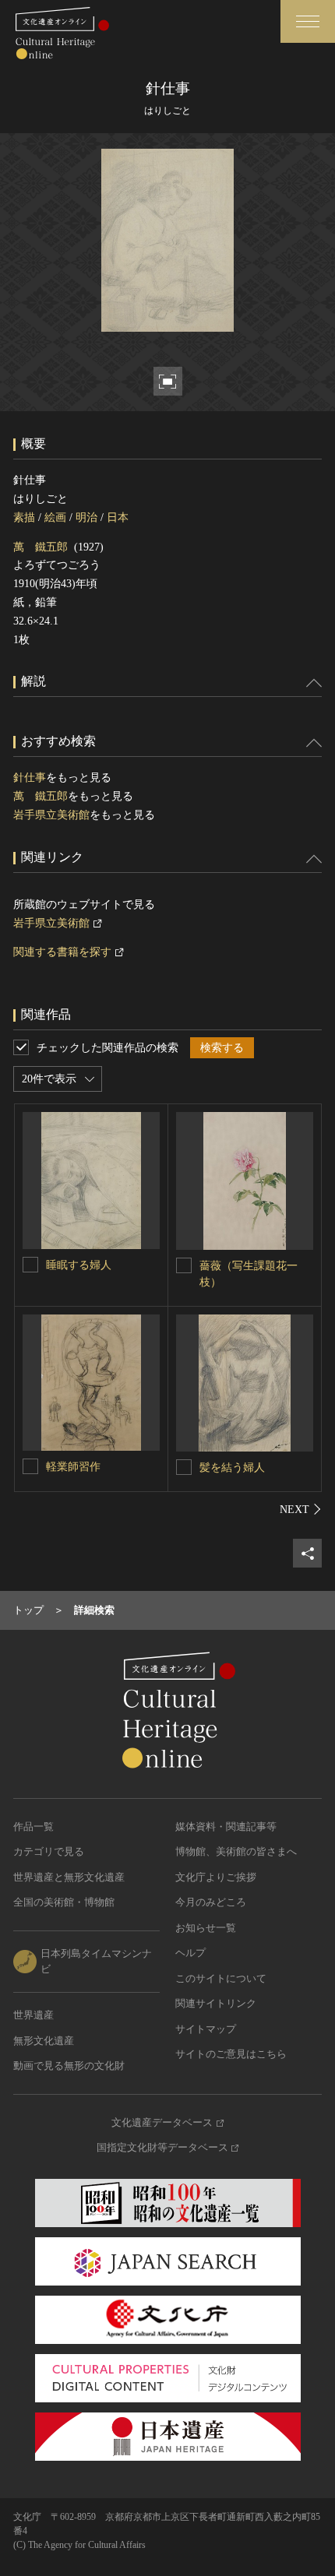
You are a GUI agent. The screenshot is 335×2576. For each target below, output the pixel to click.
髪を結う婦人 (232, 1467)
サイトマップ (206, 2029)
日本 (118, 517)
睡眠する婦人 (79, 1265)
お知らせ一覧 (206, 1928)
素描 (24, 517)
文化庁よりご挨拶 (216, 1877)
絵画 (55, 517)
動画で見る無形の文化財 (69, 2066)
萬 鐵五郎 (41, 547)
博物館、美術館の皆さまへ (236, 1851)
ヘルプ (190, 1953)
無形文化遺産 (44, 2041)
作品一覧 (33, 1826)
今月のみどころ (211, 1902)
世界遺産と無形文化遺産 (69, 1877)
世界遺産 (33, 2015)
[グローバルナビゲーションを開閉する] (308, 21)
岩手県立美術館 (51, 815)
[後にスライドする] (301, 1509)
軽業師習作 (73, 1467)
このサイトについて (221, 1978)
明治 (86, 517)
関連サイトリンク (216, 2003)
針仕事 (30, 778)
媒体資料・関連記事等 (226, 1826)
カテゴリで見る (49, 1851)
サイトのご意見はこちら (231, 2054)
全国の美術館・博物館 (64, 1902)
